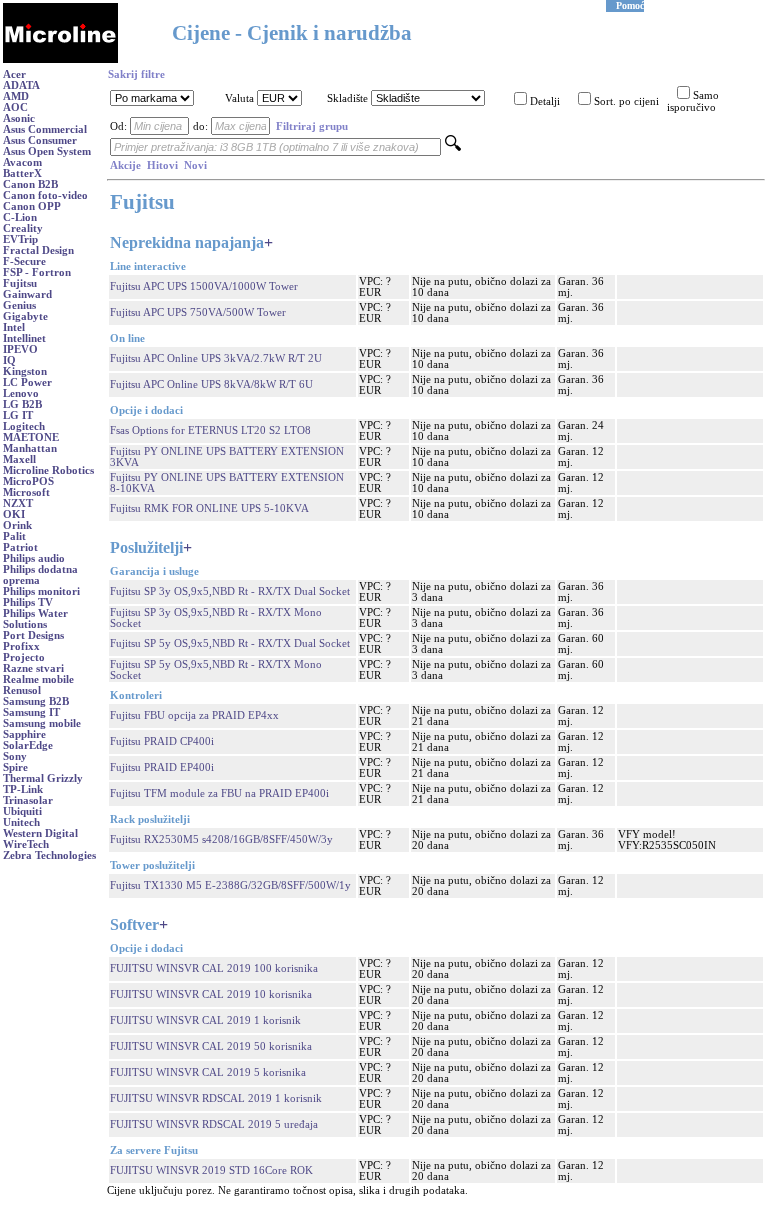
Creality (23, 228)
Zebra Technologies (49, 855)
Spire (15, 767)
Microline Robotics (48, 470)
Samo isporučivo (693, 101)
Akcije (125, 165)
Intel (14, 327)
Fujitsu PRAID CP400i (162, 741)
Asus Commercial (45, 129)
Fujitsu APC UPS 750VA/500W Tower (198, 312)
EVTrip (20, 239)
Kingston (25, 371)
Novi (195, 165)
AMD (16, 96)
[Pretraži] (453, 147)
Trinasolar (28, 800)
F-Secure (24, 261)
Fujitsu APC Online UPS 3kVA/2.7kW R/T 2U (216, 358)
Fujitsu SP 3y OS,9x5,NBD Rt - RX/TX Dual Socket (230, 591)
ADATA (21, 85)
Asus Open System (47, 151)
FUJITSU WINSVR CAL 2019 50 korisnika (211, 1046)
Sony (15, 756)
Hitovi (162, 165)
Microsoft (26, 492)
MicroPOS (28, 481)
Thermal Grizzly (43, 778)
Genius (19, 305)
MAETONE (31, 437)
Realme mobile (38, 679)
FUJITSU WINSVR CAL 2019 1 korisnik (205, 1020)
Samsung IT (31, 712)
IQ (9, 360)
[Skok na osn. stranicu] (60, 59)
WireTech (26, 844)
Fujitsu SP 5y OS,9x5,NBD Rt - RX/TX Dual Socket (230, 643)
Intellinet (24, 338)
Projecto (24, 657)
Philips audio (34, 558)
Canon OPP (32, 206)
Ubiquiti (22, 811)
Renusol (22, 690)
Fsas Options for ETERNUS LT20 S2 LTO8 (210, 430)
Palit (14, 536)
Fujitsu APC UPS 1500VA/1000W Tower (204, 286)
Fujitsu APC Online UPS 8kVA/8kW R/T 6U (211, 384)
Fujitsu (20, 283)
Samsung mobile (42, 723)
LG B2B (22, 404)
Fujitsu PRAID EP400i (162, 767)
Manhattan (30, 448)
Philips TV (28, 602)
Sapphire (24, 734)
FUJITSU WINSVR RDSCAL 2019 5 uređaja (214, 1124)
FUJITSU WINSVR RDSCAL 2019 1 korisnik (216, 1098)
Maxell (19, 459)
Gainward (27, 294)
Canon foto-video (45, 195)
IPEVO (20, 349)
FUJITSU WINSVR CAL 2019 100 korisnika (214, 968)
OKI (14, 514)
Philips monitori (41, 591)
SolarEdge (28, 745)
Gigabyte (25, 316)
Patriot (20, 547)
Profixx (21, 646)
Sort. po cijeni (626, 101)
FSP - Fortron (37, 272)
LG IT (18, 415)
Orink (17, 525)
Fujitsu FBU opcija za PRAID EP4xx (194, 715)
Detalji (545, 101)
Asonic (19, 118)
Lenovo (21, 393)
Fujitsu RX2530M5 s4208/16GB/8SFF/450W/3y (221, 839)
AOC (15, 107)
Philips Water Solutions (35, 619)
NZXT (18, 503)
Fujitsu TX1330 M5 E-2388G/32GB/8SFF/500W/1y (230, 885)
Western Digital (40, 833)
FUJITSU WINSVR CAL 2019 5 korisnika (208, 1072)
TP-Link (23, 789)
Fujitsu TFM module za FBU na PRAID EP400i (219, 793)
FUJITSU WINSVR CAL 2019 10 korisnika (211, 994)
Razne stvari (33, 668)
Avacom (22, 162)
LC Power (27, 382)
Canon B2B (30, 184)
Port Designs (33, 635)
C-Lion (20, 217)
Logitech (24, 426)
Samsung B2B (36, 701)
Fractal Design (38, 250)
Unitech (21, 822)
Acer (14, 74)
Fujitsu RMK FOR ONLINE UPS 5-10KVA (209, 508)
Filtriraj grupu (312, 126)
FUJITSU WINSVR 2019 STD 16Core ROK (211, 1170)
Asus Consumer (40, 140)
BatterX (22, 173)
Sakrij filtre (136, 74)
